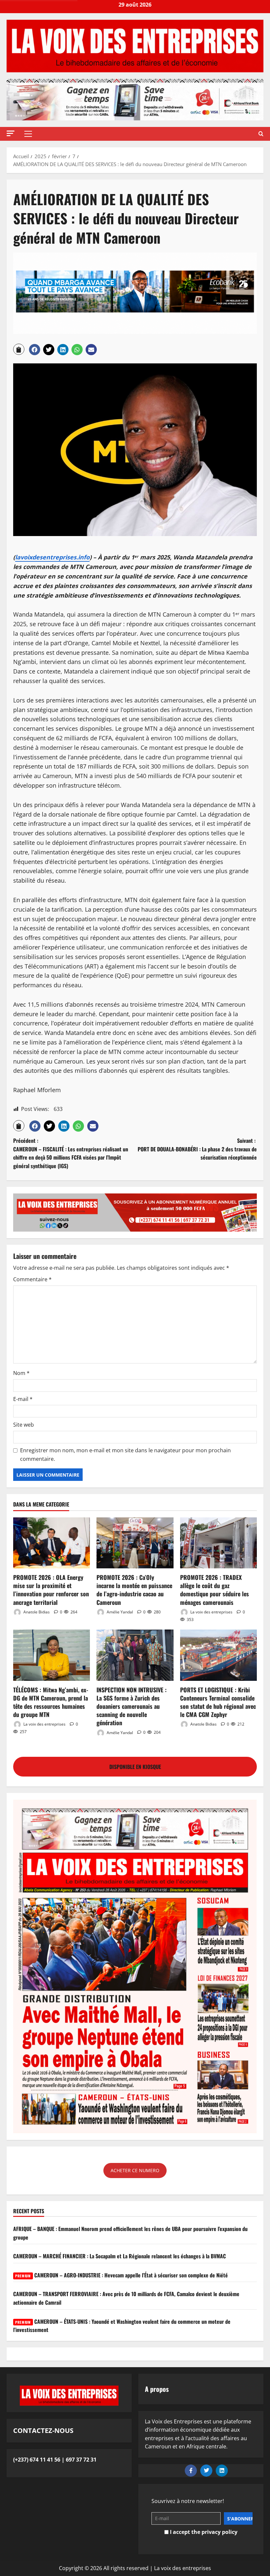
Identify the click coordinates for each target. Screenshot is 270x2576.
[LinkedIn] (222, 2471)
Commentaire (32, 1279)
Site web (24, 1425)
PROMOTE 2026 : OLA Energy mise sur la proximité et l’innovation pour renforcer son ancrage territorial (51, 1590)
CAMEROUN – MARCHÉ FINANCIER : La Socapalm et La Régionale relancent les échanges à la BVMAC (120, 2256)
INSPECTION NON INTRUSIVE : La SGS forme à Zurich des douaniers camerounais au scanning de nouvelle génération (132, 1706)
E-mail (23, 1399)
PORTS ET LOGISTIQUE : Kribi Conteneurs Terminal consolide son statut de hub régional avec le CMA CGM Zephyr (218, 1702)
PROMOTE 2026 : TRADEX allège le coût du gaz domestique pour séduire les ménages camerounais (215, 1590)
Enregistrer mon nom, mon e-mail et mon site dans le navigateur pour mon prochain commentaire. (125, 1455)
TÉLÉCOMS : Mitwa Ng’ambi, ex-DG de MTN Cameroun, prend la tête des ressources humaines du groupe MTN (51, 1702)
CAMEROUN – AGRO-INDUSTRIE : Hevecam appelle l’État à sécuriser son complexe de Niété (121, 2275)
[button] (11, 133)
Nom (21, 1373)
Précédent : (71, 1153)
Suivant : (197, 1149)
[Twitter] (206, 2471)
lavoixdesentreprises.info (52, 557)
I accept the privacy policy (203, 2532)
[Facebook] (191, 2471)
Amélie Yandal (119, 1612)
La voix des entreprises (211, 1612)
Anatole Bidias (36, 1612)
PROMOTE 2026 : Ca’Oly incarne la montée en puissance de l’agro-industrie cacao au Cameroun (134, 1590)
